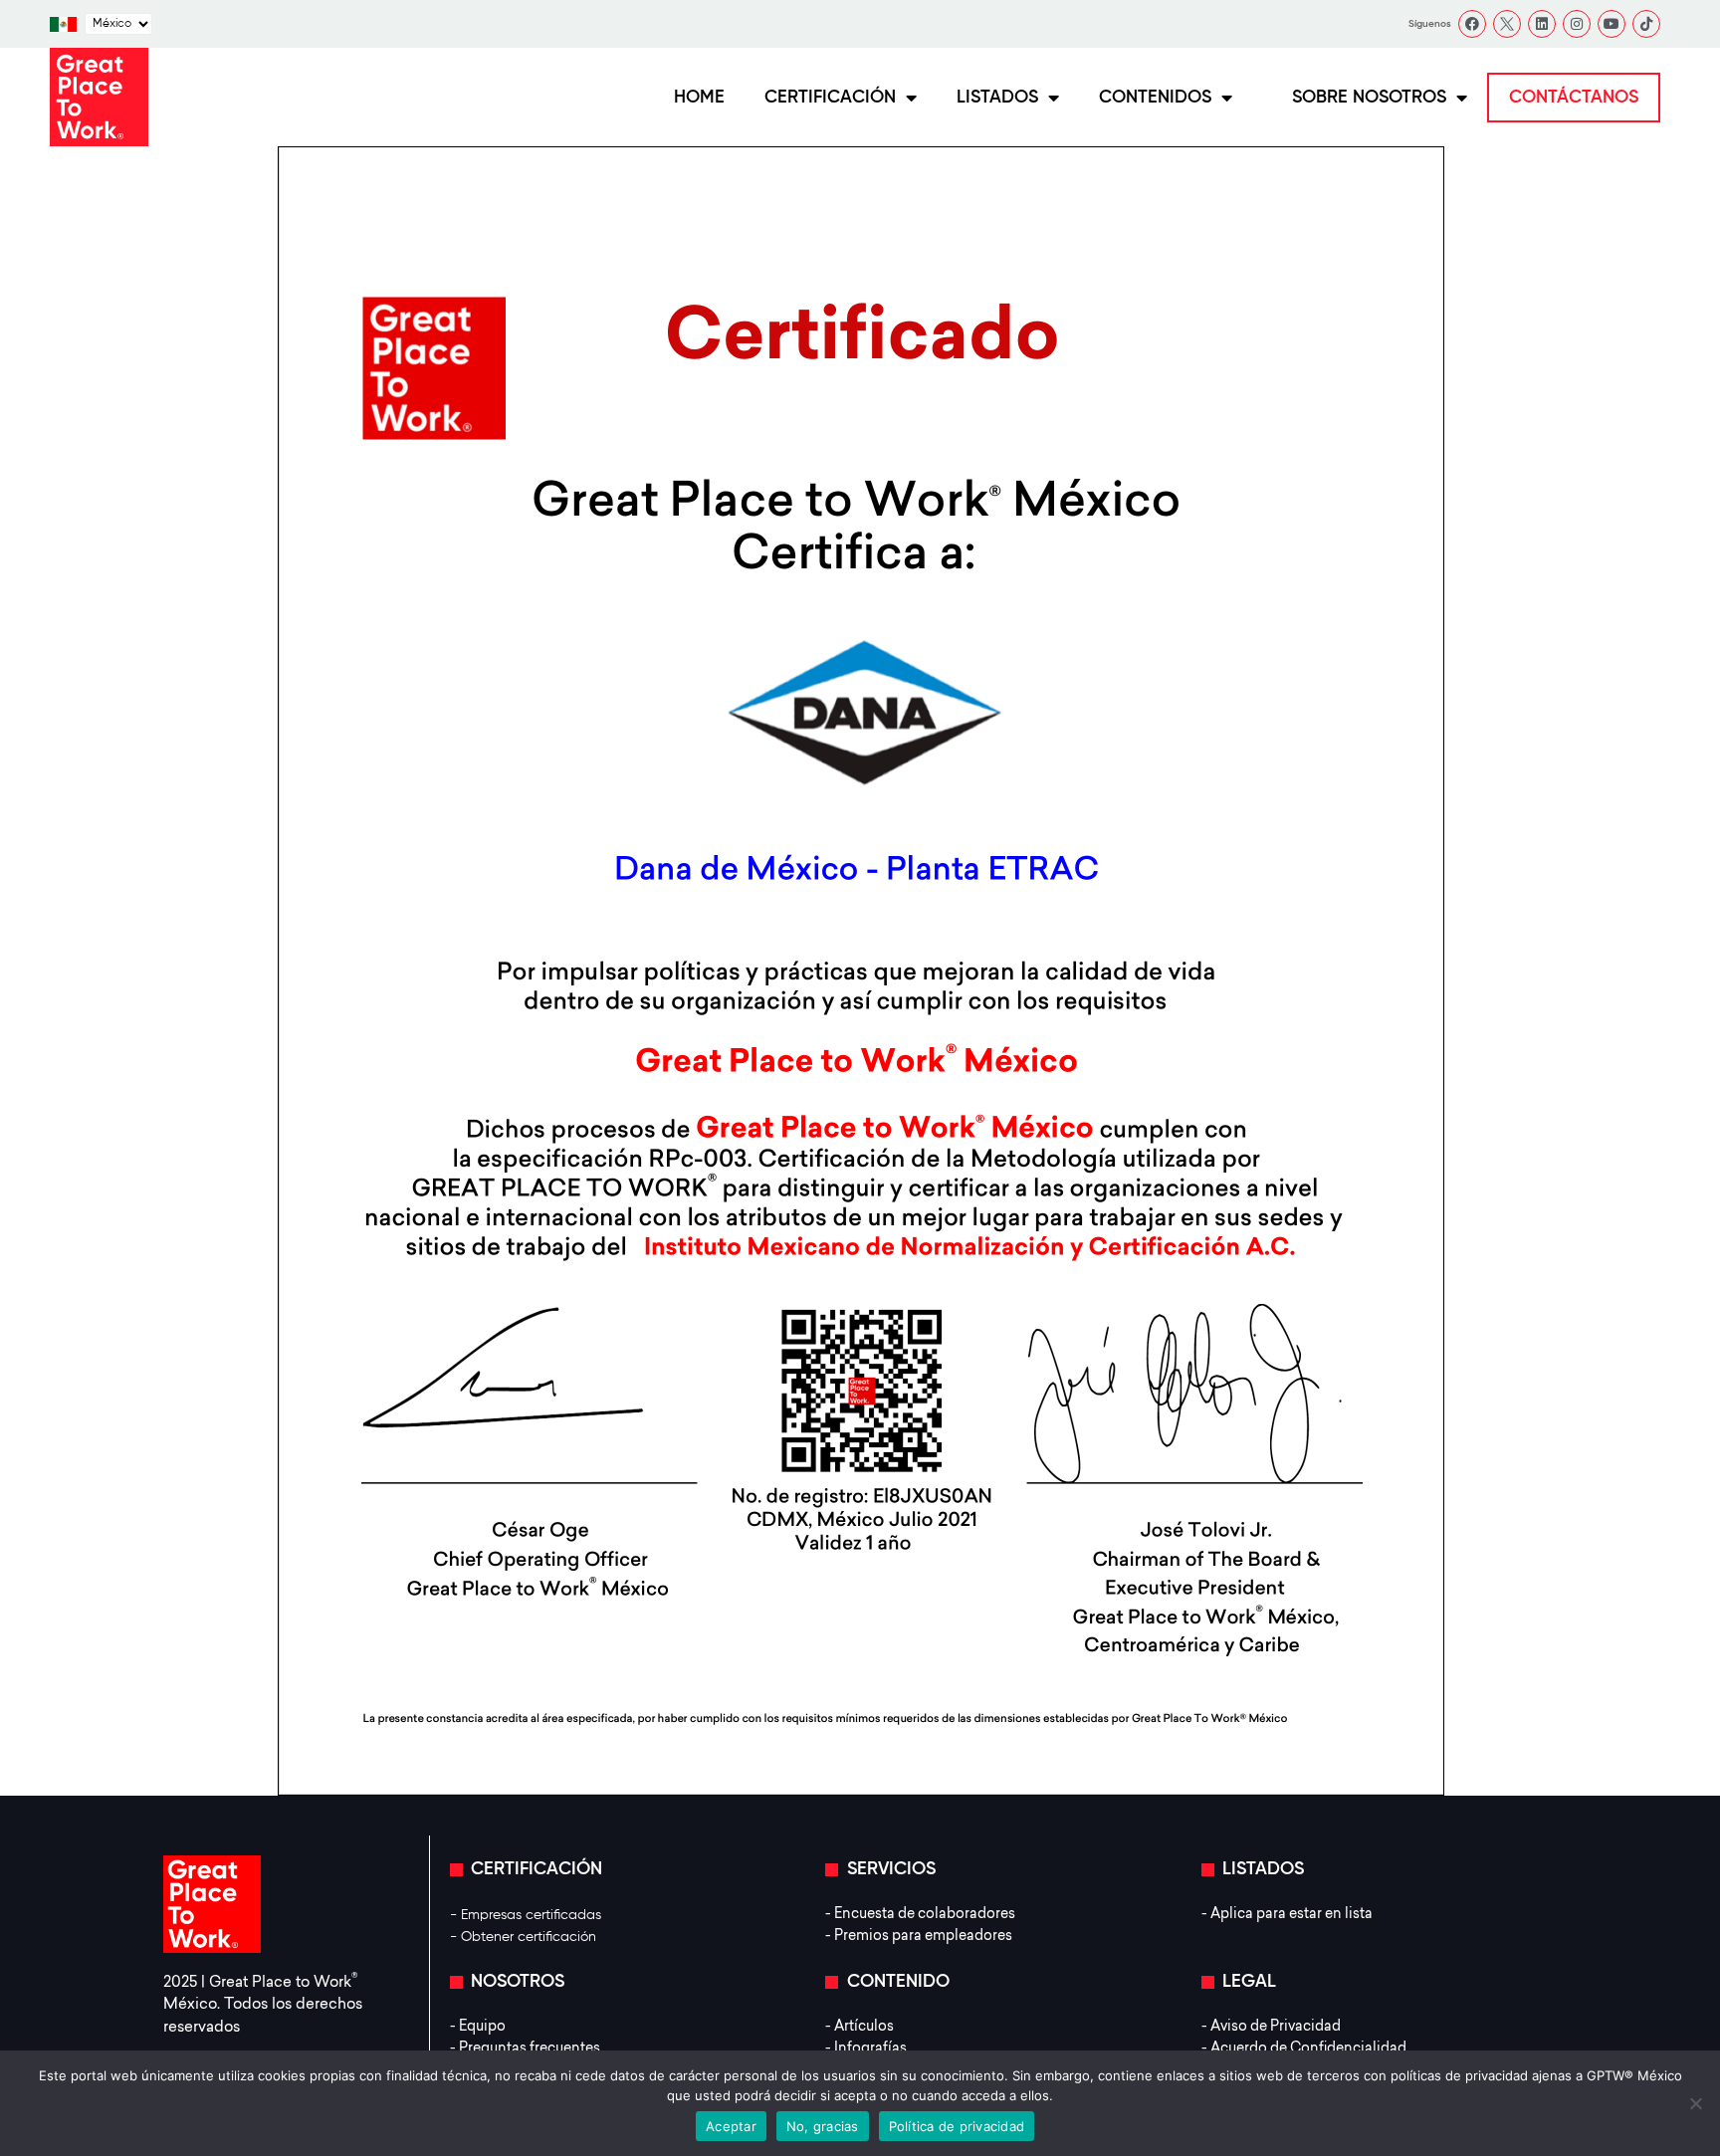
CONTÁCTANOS (1574, 98)
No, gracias (823, 2126)
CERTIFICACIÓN (830, 98)
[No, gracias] (1695, 2103)
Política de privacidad (957, 2126)
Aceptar (731, 2126)
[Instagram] (1577, 24)
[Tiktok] (1646, 24)
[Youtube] (1612, 24)
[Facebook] (1472, 24)
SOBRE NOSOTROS (1369, 98)
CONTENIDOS (1155, 98)
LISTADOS (997, 98)
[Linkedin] (1542, 24)
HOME (699, 98)
